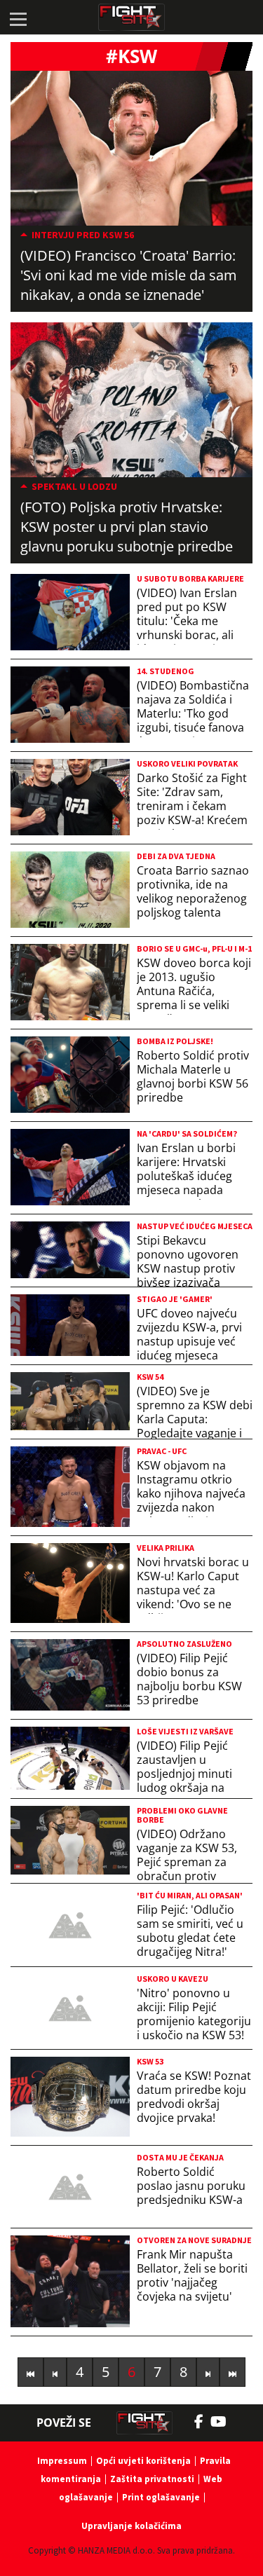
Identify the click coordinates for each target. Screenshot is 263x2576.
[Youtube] (225, 2422)
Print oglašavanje (161, 2497)
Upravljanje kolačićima (131, 2526)
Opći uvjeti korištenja (143, 2461)
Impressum (62, 2461)
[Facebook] (202, 2422)
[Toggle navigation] (18, 18)
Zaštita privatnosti (152, 2479)
